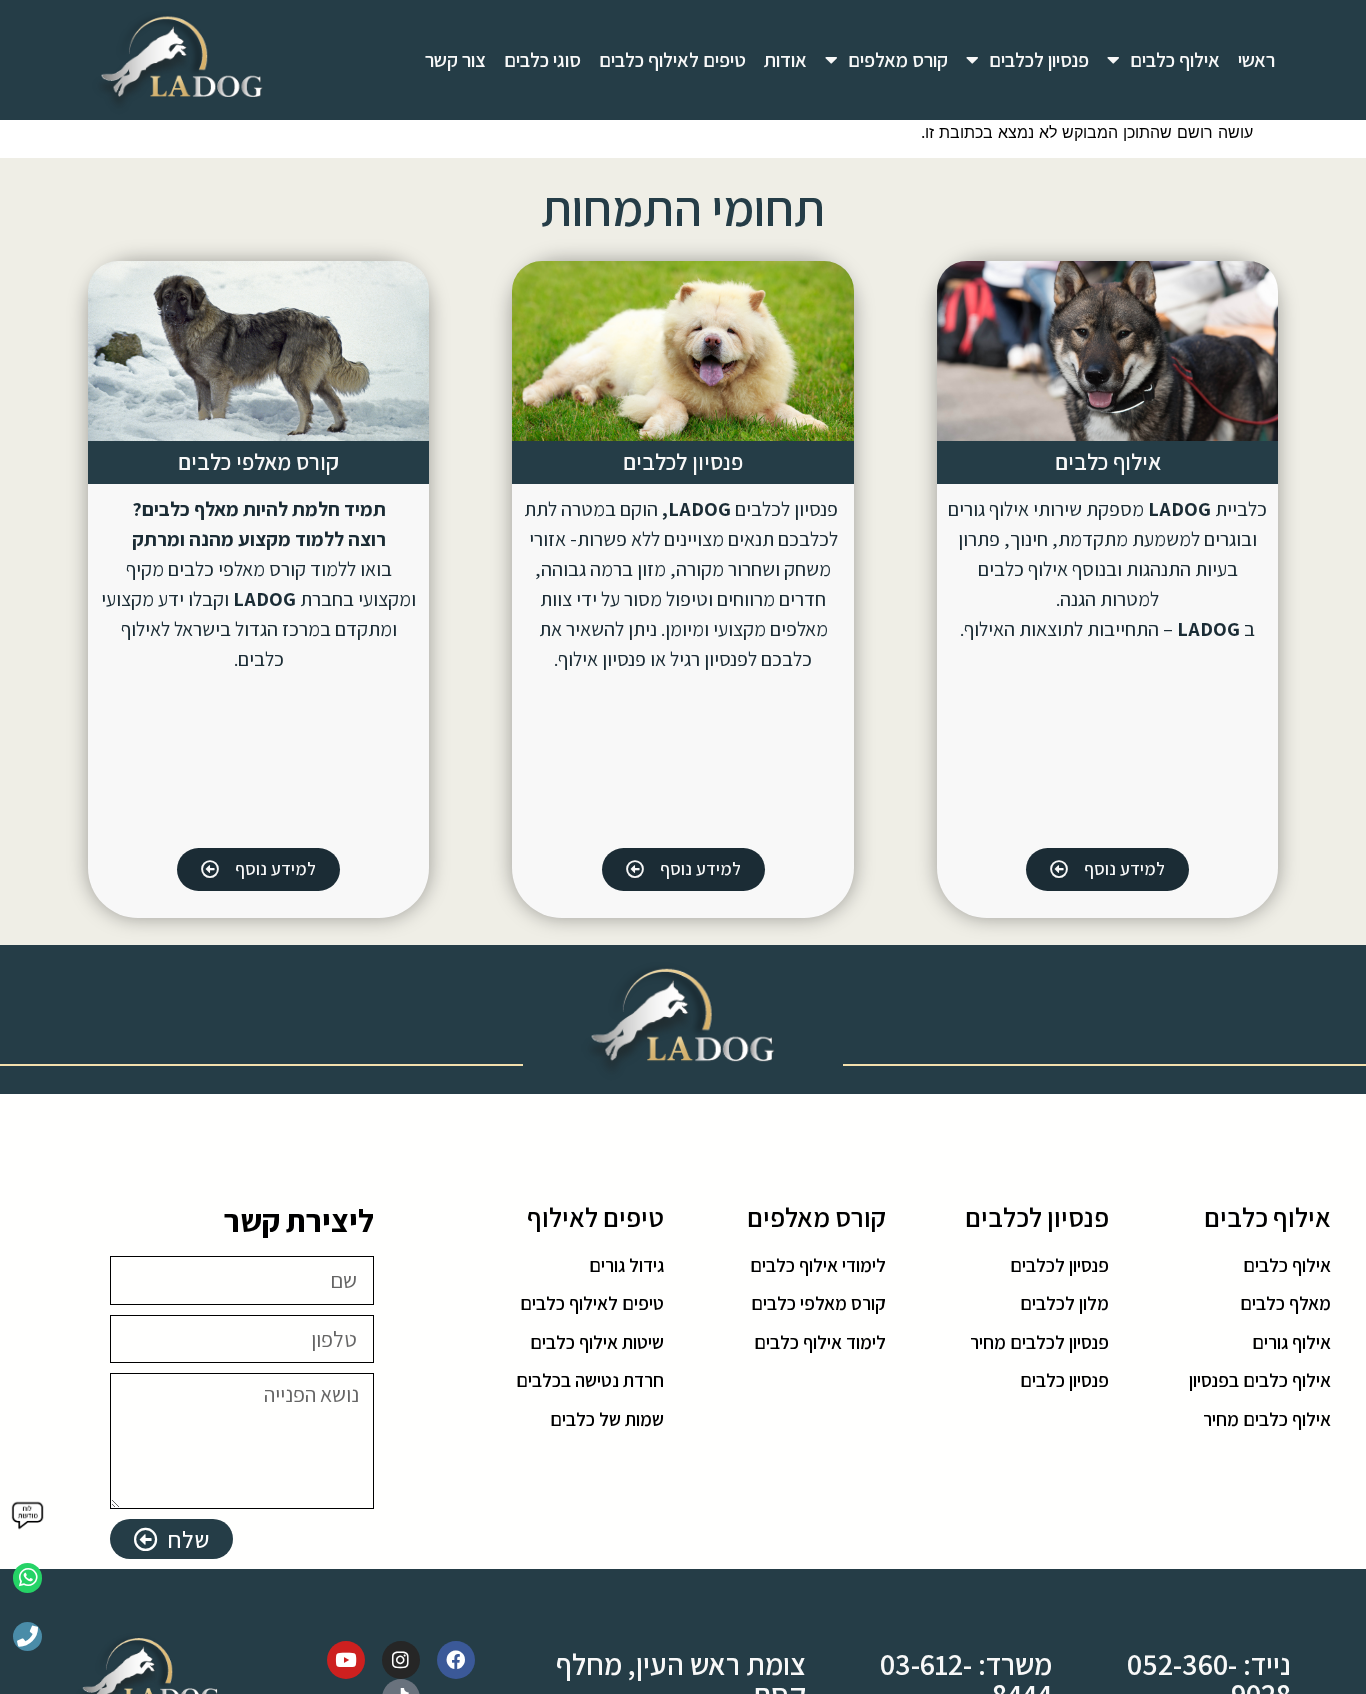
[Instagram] (401, 1660)
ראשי (1256, 60)
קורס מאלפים (898, 60)
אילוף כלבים (1175, 60)
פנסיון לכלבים (1039, 60)
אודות (785, 60)
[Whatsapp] (27, 1577)
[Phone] (27, 1636)
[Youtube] (346, 1660)
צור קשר (455, 60)
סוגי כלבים (542, 60)
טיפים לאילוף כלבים (672, 60)
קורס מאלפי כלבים (258, 462)
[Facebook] (456, 1660)
